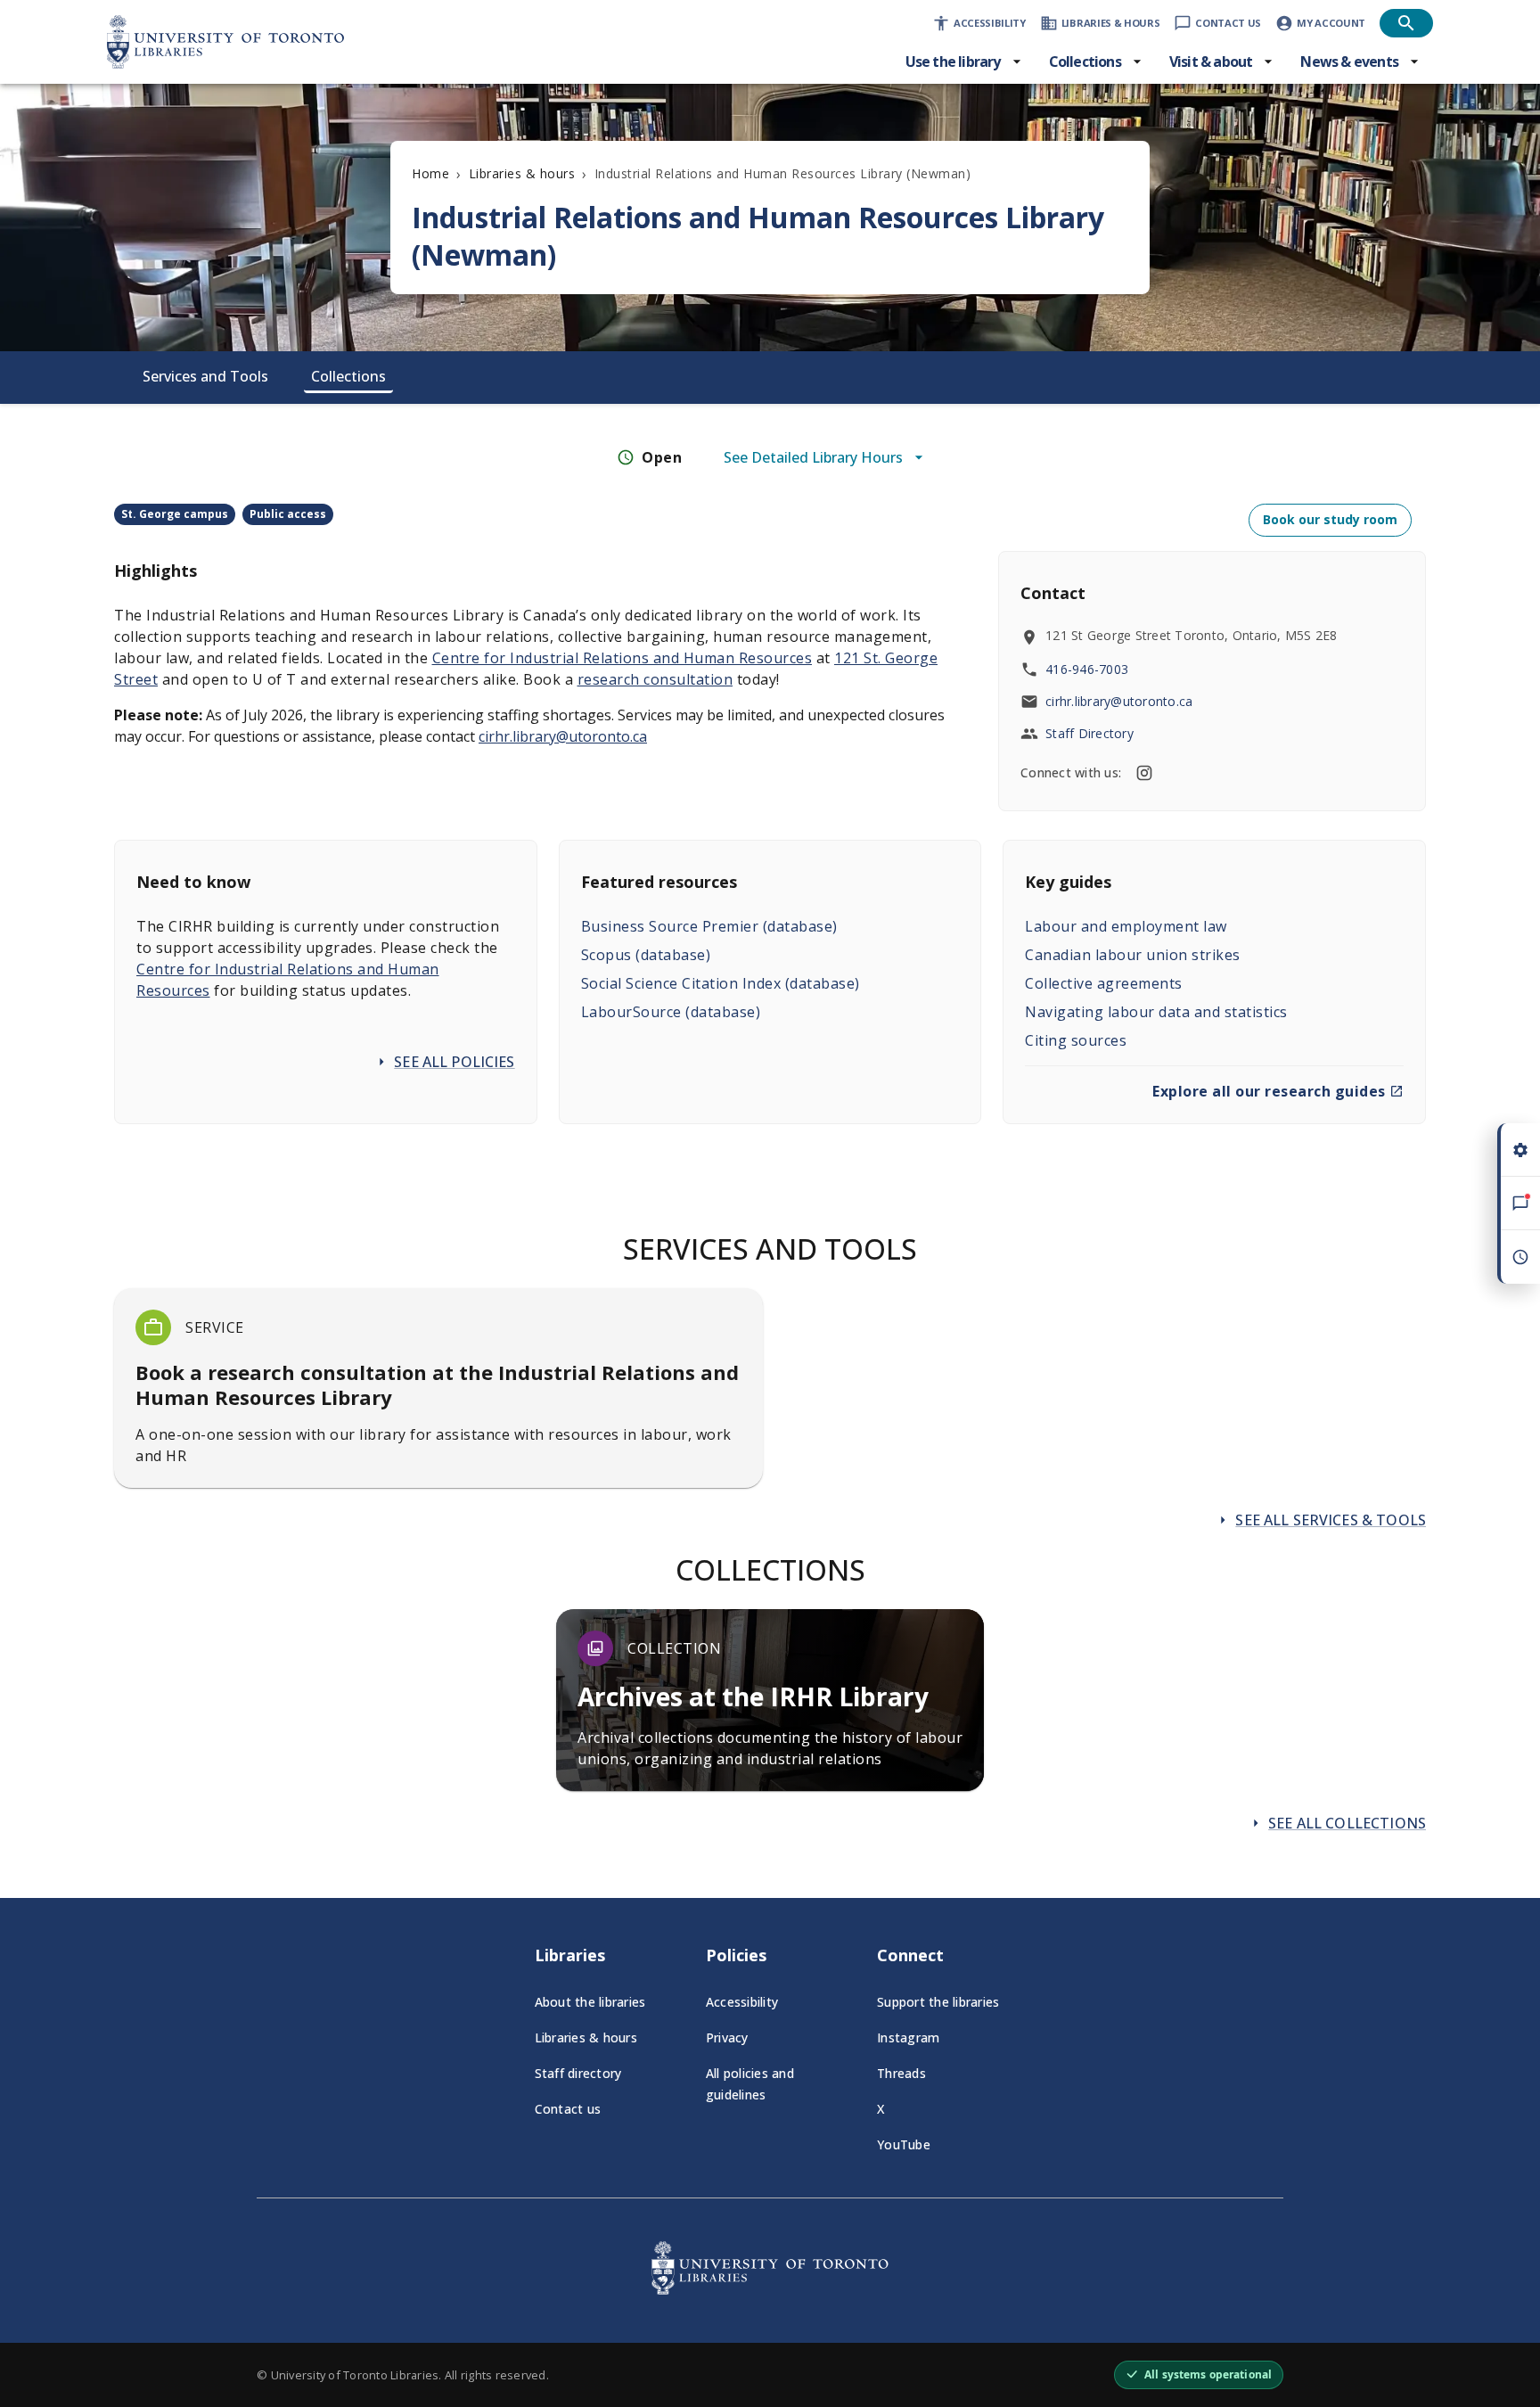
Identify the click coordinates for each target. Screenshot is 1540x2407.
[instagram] (1144, 773)
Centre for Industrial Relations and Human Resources (623, 658)
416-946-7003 (1087, 669)
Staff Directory (1089, 733)
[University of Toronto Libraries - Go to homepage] (770, 2289)
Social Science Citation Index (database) (721, 983)
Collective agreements (1104, 983)
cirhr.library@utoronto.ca (563, 736)
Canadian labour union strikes (1133, 955)
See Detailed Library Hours (813, 457)
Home (430, 173)
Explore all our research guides (1269, 1091)
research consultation (655, 679)
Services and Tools (205, 376)
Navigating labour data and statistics (1156, 1012)
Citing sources (1076, 1040)
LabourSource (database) (671, 1012)
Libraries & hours (522, 173)
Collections (348, 376)
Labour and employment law (1126, 926)
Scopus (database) (646, 955)
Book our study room (1330, 519)
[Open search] (1406, 23)
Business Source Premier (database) (709, 926)
